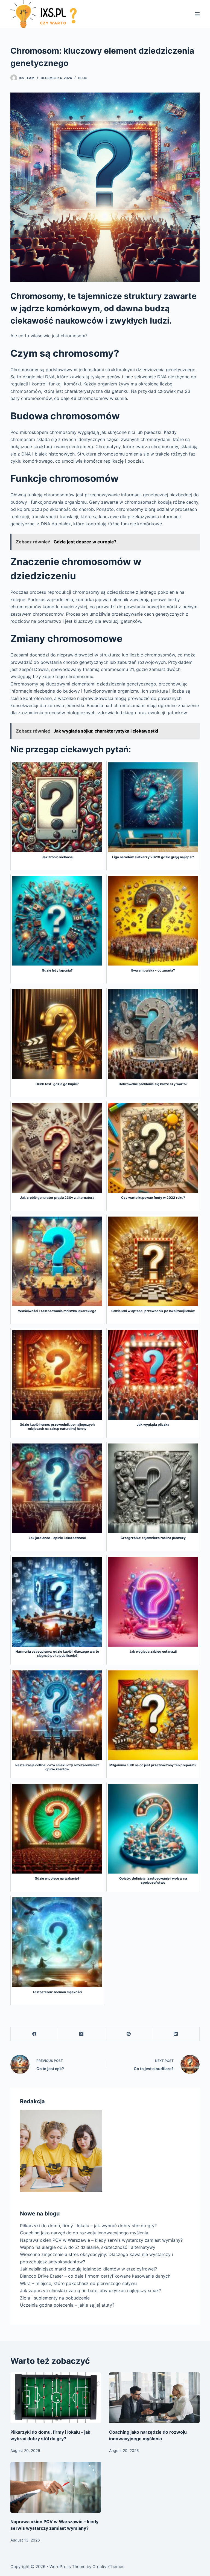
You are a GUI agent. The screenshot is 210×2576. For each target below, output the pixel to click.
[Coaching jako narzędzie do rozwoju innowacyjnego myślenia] (154, 2398)
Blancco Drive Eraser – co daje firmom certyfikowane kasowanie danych (95, 2276)
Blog (83, 78)
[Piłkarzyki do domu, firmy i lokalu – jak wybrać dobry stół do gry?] (56, 2398)
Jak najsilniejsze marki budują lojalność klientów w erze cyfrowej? (88, 2269)
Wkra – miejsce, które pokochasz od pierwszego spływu (78, 2283)
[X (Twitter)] (82, 2034)
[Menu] (197, 14)
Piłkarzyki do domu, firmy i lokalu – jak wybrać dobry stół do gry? (88, 2226)
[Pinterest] (129, 2034)
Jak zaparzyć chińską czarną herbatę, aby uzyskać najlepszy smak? (91, 2290)
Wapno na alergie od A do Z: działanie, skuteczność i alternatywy (88, 2247)
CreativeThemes (108, 2567)
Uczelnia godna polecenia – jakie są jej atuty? (67, 2305)
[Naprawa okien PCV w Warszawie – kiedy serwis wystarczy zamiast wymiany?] (56, 2487)
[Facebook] (34, 2034)
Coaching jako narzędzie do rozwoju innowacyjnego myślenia (84, 2233)
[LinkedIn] (176, 2034)
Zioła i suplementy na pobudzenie (55, 2298)
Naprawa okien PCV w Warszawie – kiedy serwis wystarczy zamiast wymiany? (101, 2240)
